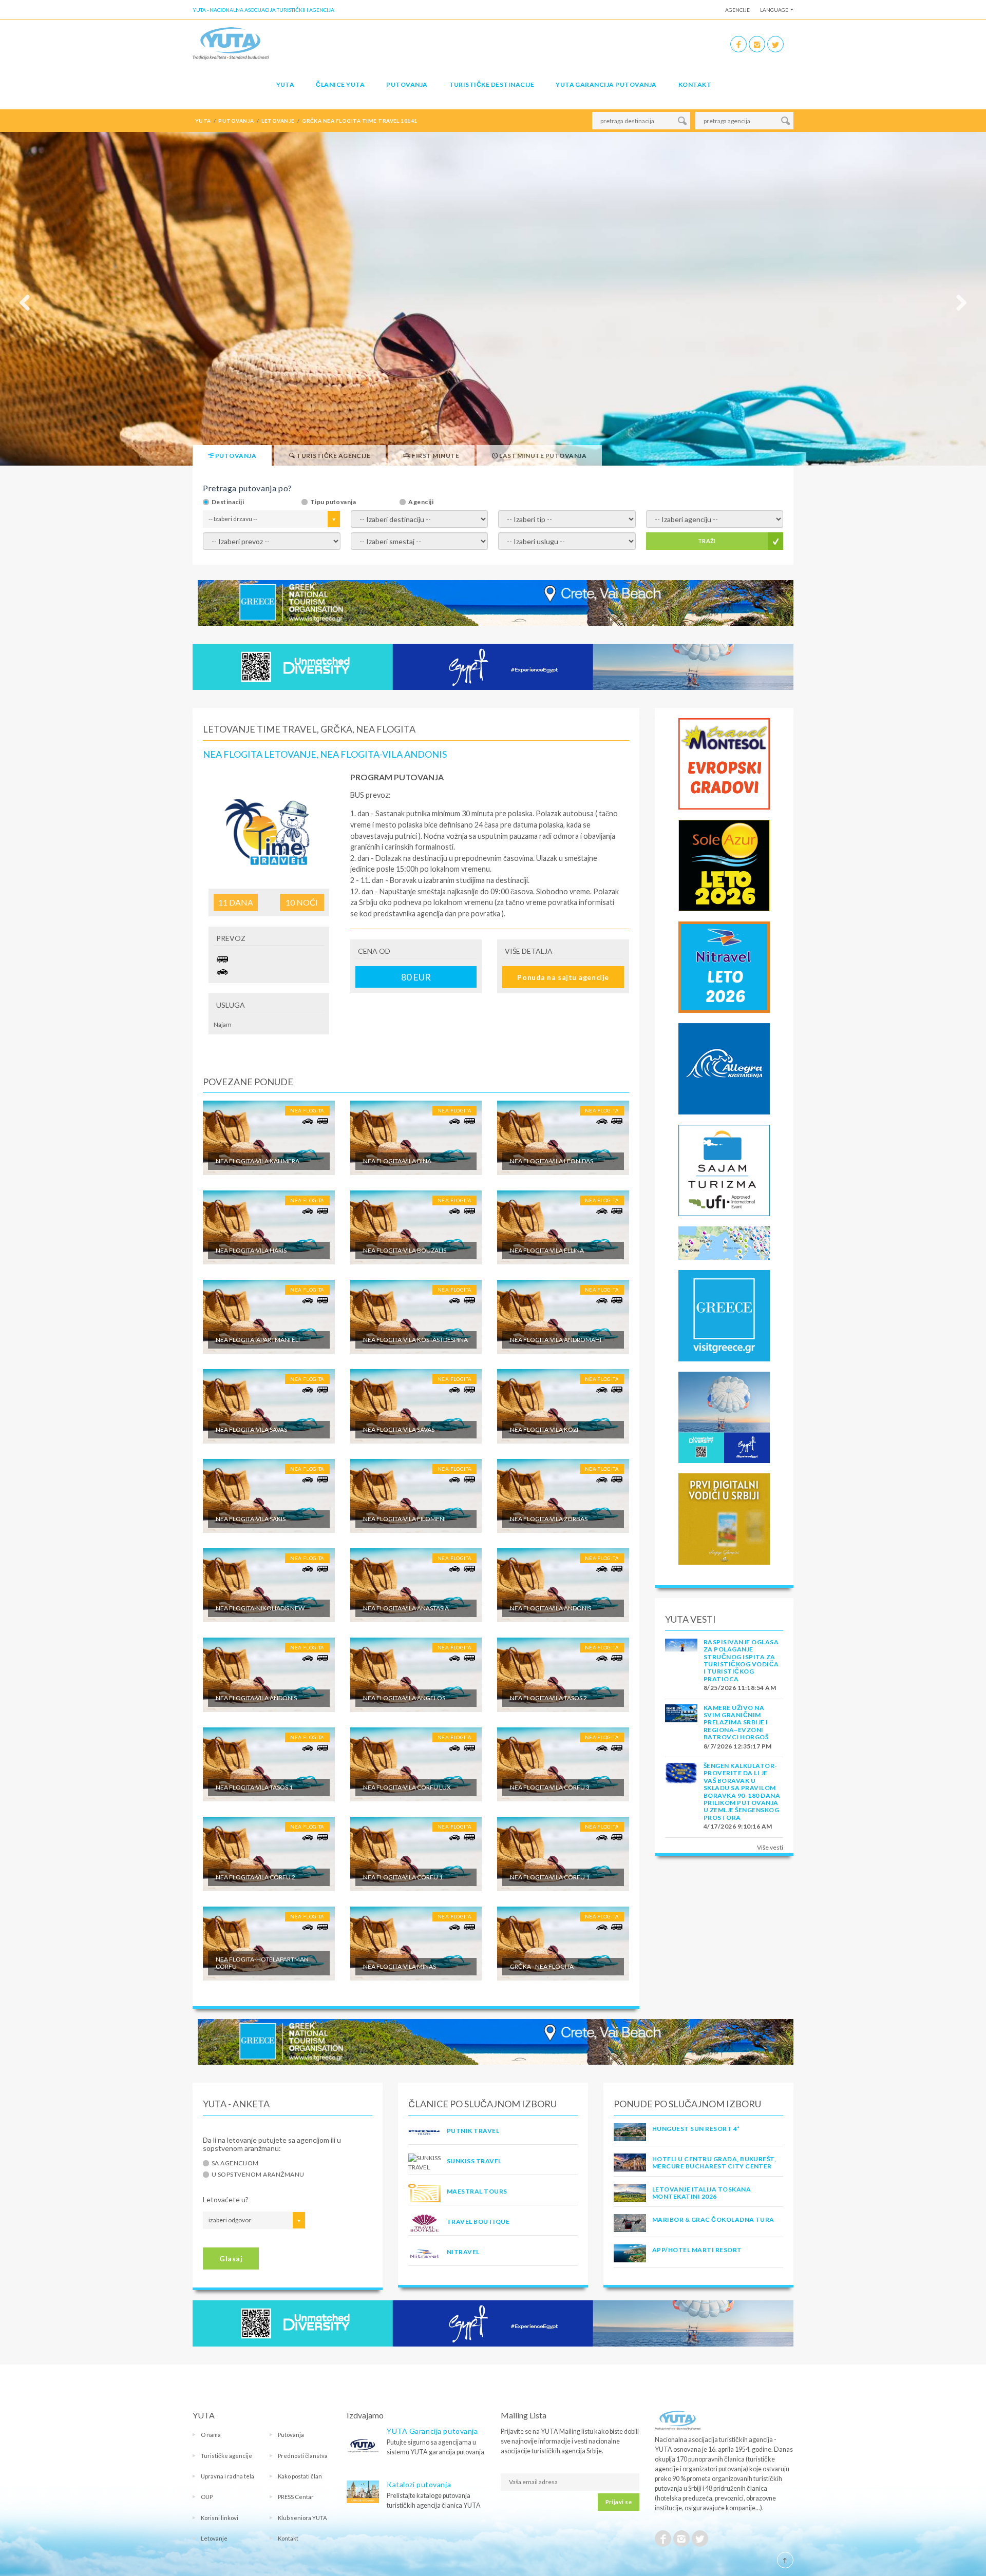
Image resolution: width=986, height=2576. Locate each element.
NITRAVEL (463, 2252)
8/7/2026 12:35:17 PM (738, 1746)
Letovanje (214, 2538)
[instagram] (757, 44)
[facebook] (738, 44)
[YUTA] (231, 43)
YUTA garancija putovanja (606, 84)
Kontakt (695, 84)
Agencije (737, 10)
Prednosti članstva (303, 2456)
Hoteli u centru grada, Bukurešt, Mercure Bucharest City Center (714, 2162)
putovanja (236, 121)
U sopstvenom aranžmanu (258, 2175)
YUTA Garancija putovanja (432, 2431)
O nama (211, 2435)
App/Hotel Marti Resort (697, 2250)
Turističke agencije (226, 2456)
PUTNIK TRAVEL (473, 2131)
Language (774, 10)
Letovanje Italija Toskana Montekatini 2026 (701, 2193)
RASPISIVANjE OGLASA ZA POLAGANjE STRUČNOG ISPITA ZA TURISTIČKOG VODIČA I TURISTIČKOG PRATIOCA (741, 1660)
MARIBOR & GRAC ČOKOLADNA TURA (713, 2219)
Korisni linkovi (220, 2518)
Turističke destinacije (492, 84)
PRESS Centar (296, 2497)
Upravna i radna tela (227, 2476)
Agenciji (421, 502)
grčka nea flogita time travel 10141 (360, 121)
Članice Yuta (340, 84)
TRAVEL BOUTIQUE (478, 2222)
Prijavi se (619, 2502)
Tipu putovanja (333, 502)
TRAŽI (707, 541)
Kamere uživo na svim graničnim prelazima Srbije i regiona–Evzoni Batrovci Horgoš (736, 1723)
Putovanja (407, 84)
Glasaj (231, 2258)
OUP (207, 2497)
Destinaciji (228, 502)
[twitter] (775, 44)
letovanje (278, 121)
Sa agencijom (235, 2163)
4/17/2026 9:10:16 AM (738, 1826)
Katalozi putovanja (419, 2484)
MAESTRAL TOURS (477, 2191)
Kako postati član (300, 2476)
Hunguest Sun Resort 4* (696, 2129)
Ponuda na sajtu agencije (563, 977)
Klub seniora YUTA (302, 2518)
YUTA (286, 84)
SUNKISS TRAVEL (474, 2161)
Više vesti (770, 1847)
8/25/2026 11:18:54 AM (740, 1688)
